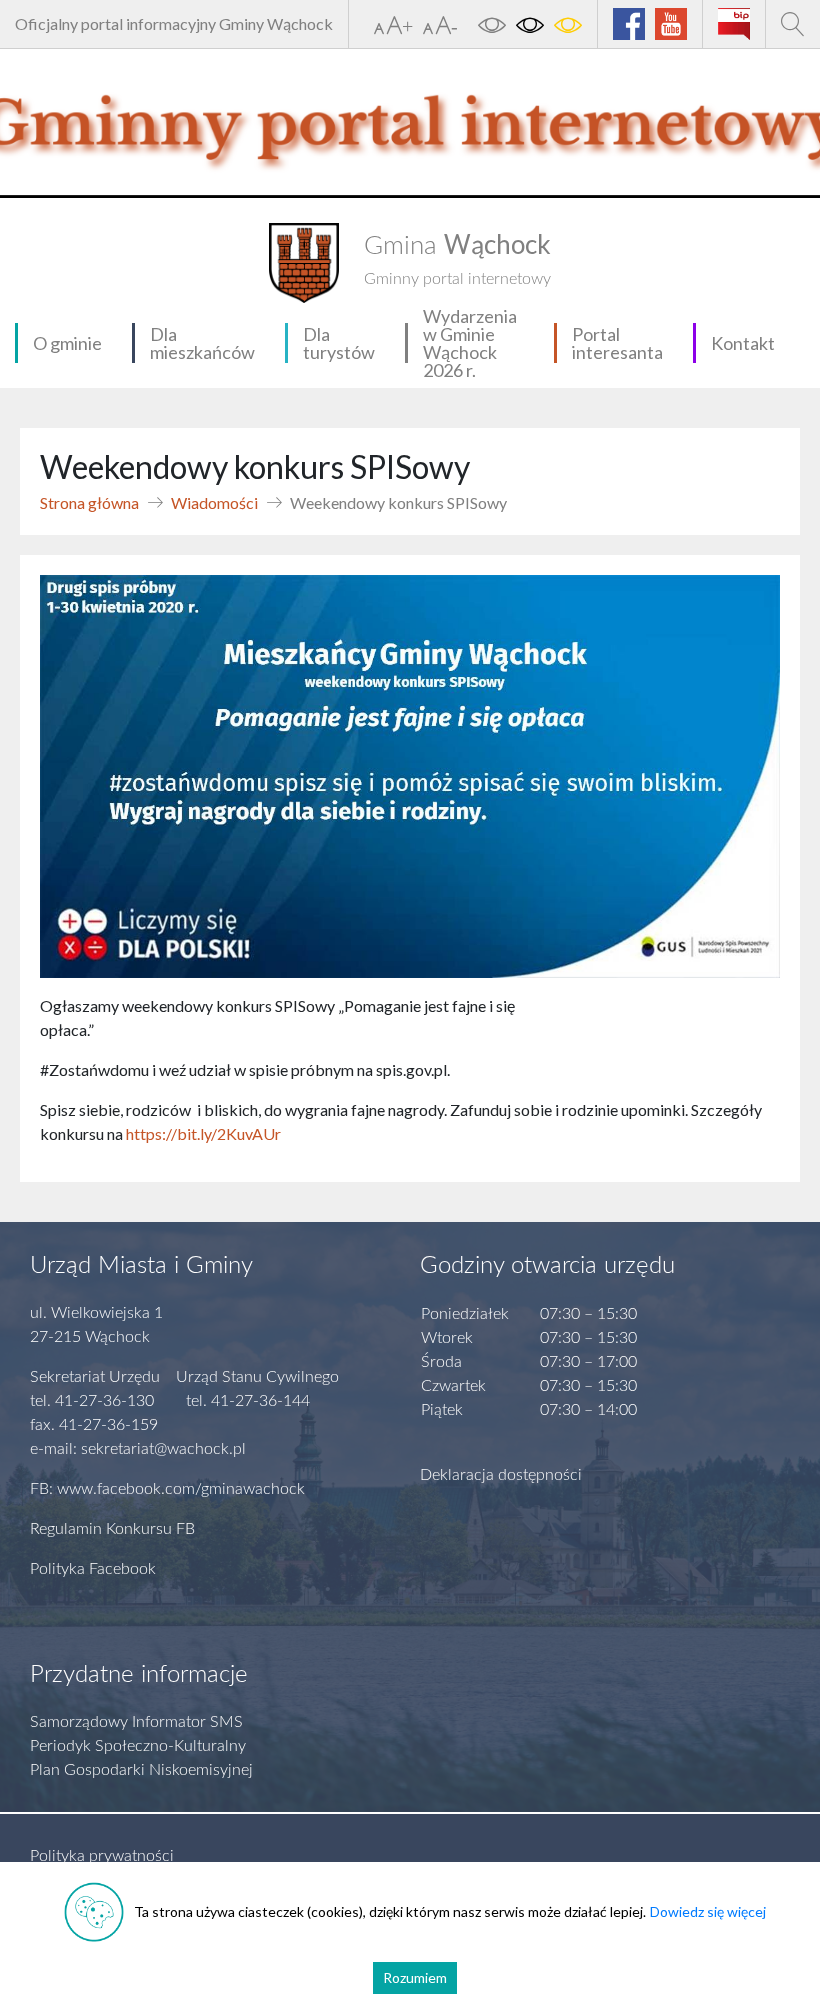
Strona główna (89, 502)
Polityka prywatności (102, 1856)
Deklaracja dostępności (501, 1475)
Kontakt (743, 343)
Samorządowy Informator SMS (136, 1722)
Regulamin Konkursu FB (112, 1529)
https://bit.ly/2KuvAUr (203, 1133)
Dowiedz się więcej (708, 1911)
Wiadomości (214, 502)
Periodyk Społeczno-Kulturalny (138, 1746)
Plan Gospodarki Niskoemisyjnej (141, 1770)
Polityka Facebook (93, 1569)
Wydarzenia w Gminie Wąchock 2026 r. (470, 343)
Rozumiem (415, 1977)
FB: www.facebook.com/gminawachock (167, 1489)
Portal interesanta (617, 343)
